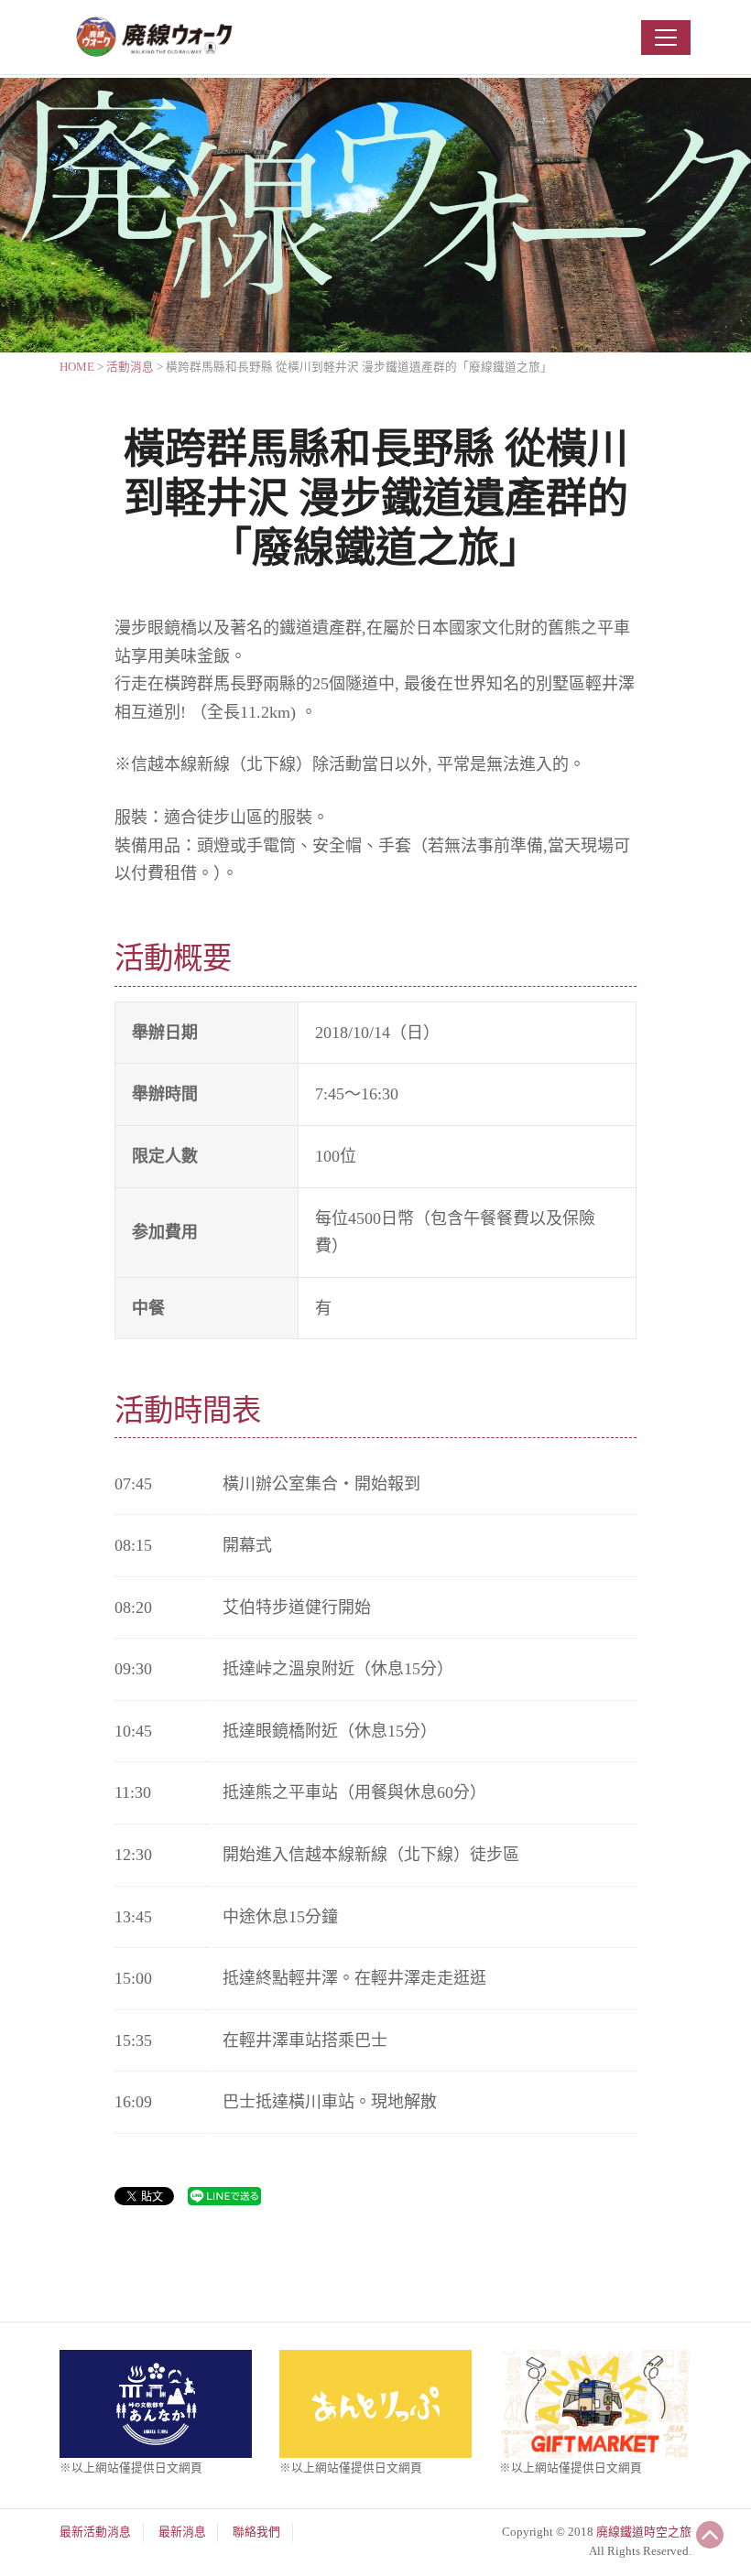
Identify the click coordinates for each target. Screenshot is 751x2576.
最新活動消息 (95, 2532)
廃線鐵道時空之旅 (644, 2532)
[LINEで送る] (224, 2195)
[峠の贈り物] (595, 2402)
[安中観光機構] (156, 2402)
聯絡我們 (256, 2532)
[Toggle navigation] (666, 38)
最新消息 (182, 2532)
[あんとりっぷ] (375, 2402)
